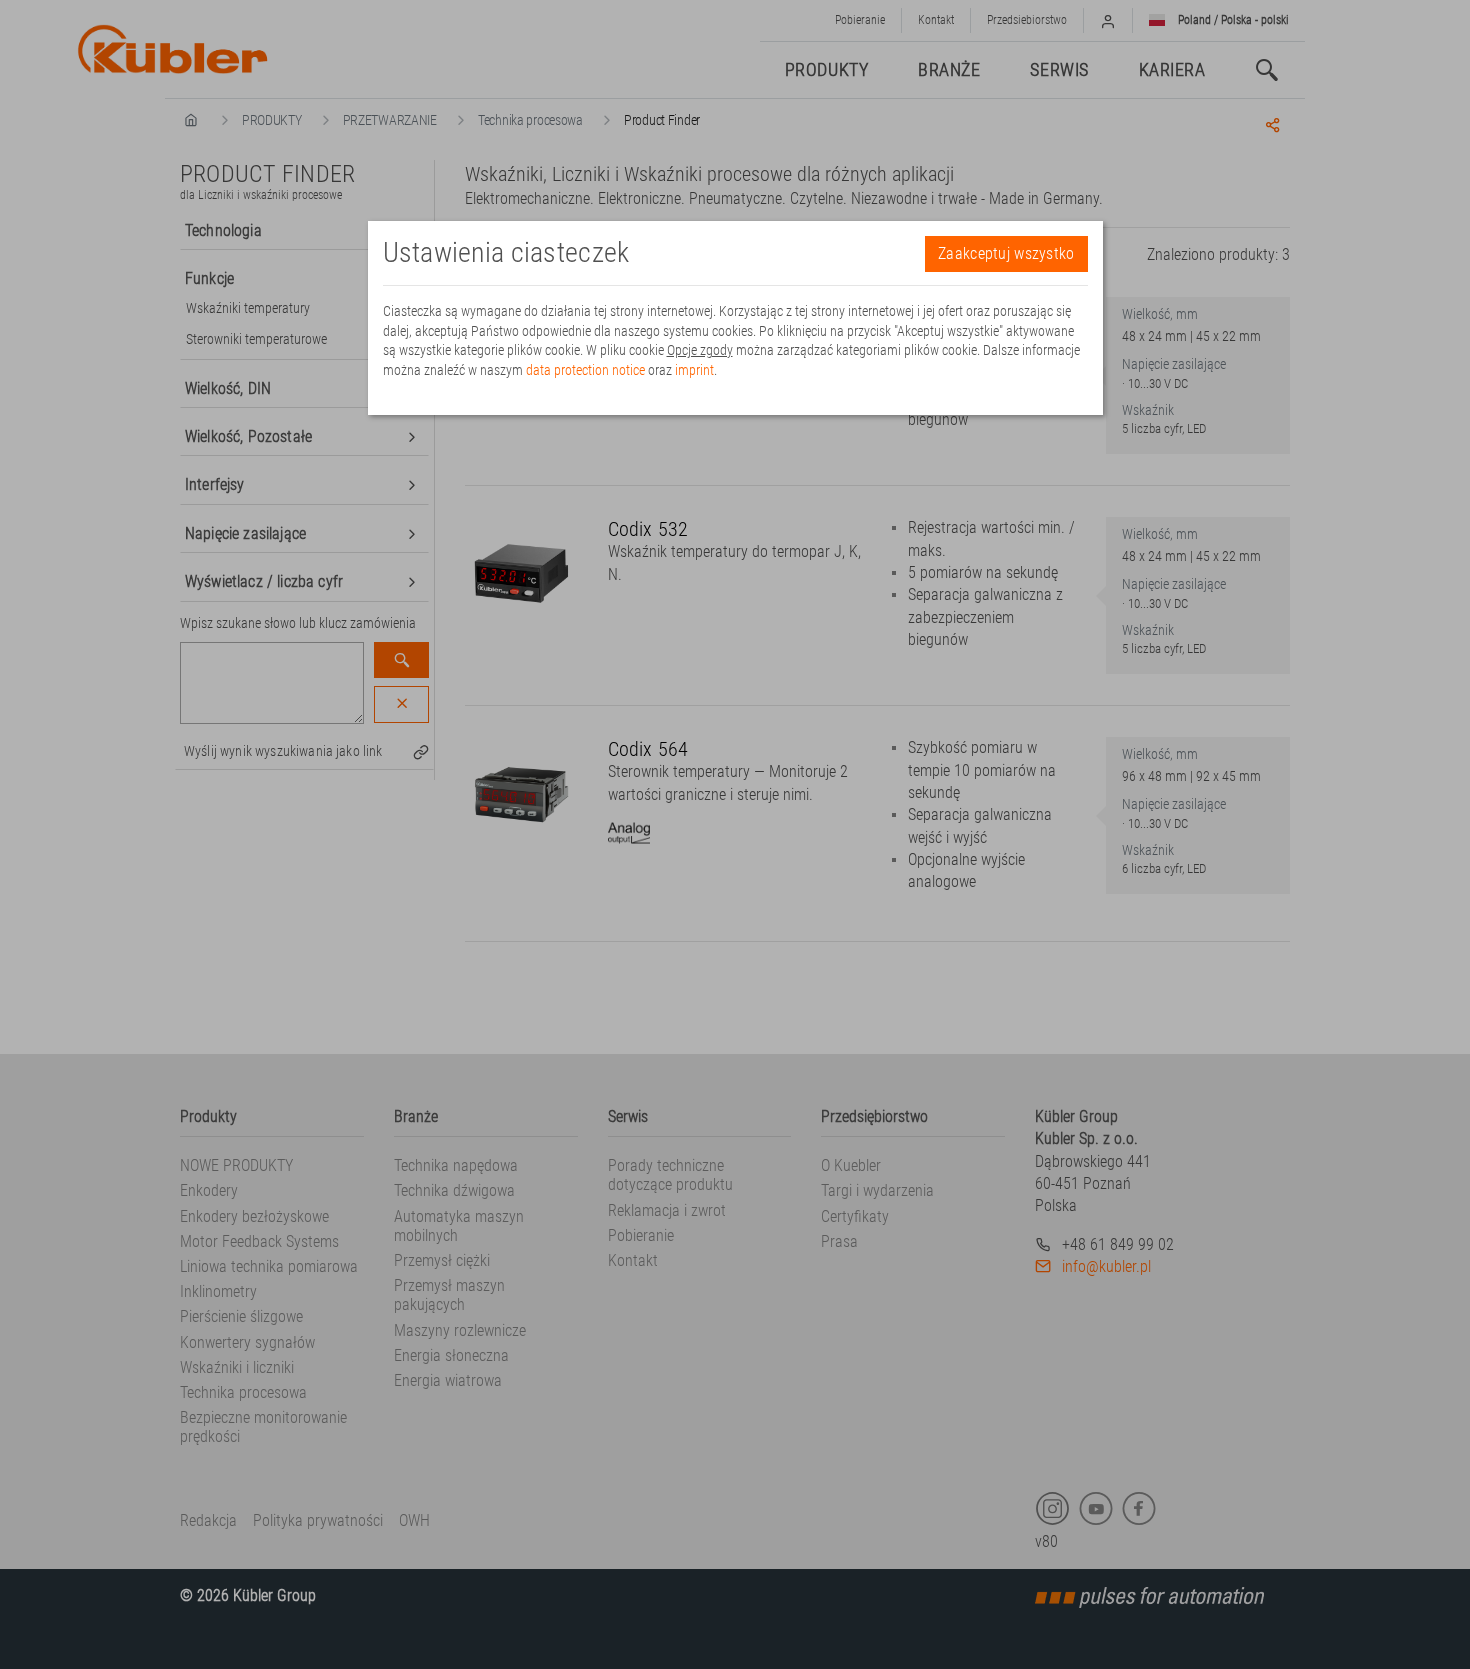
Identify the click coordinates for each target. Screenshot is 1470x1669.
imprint (694, 370)
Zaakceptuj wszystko (1006, 253)
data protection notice (585, 370)
